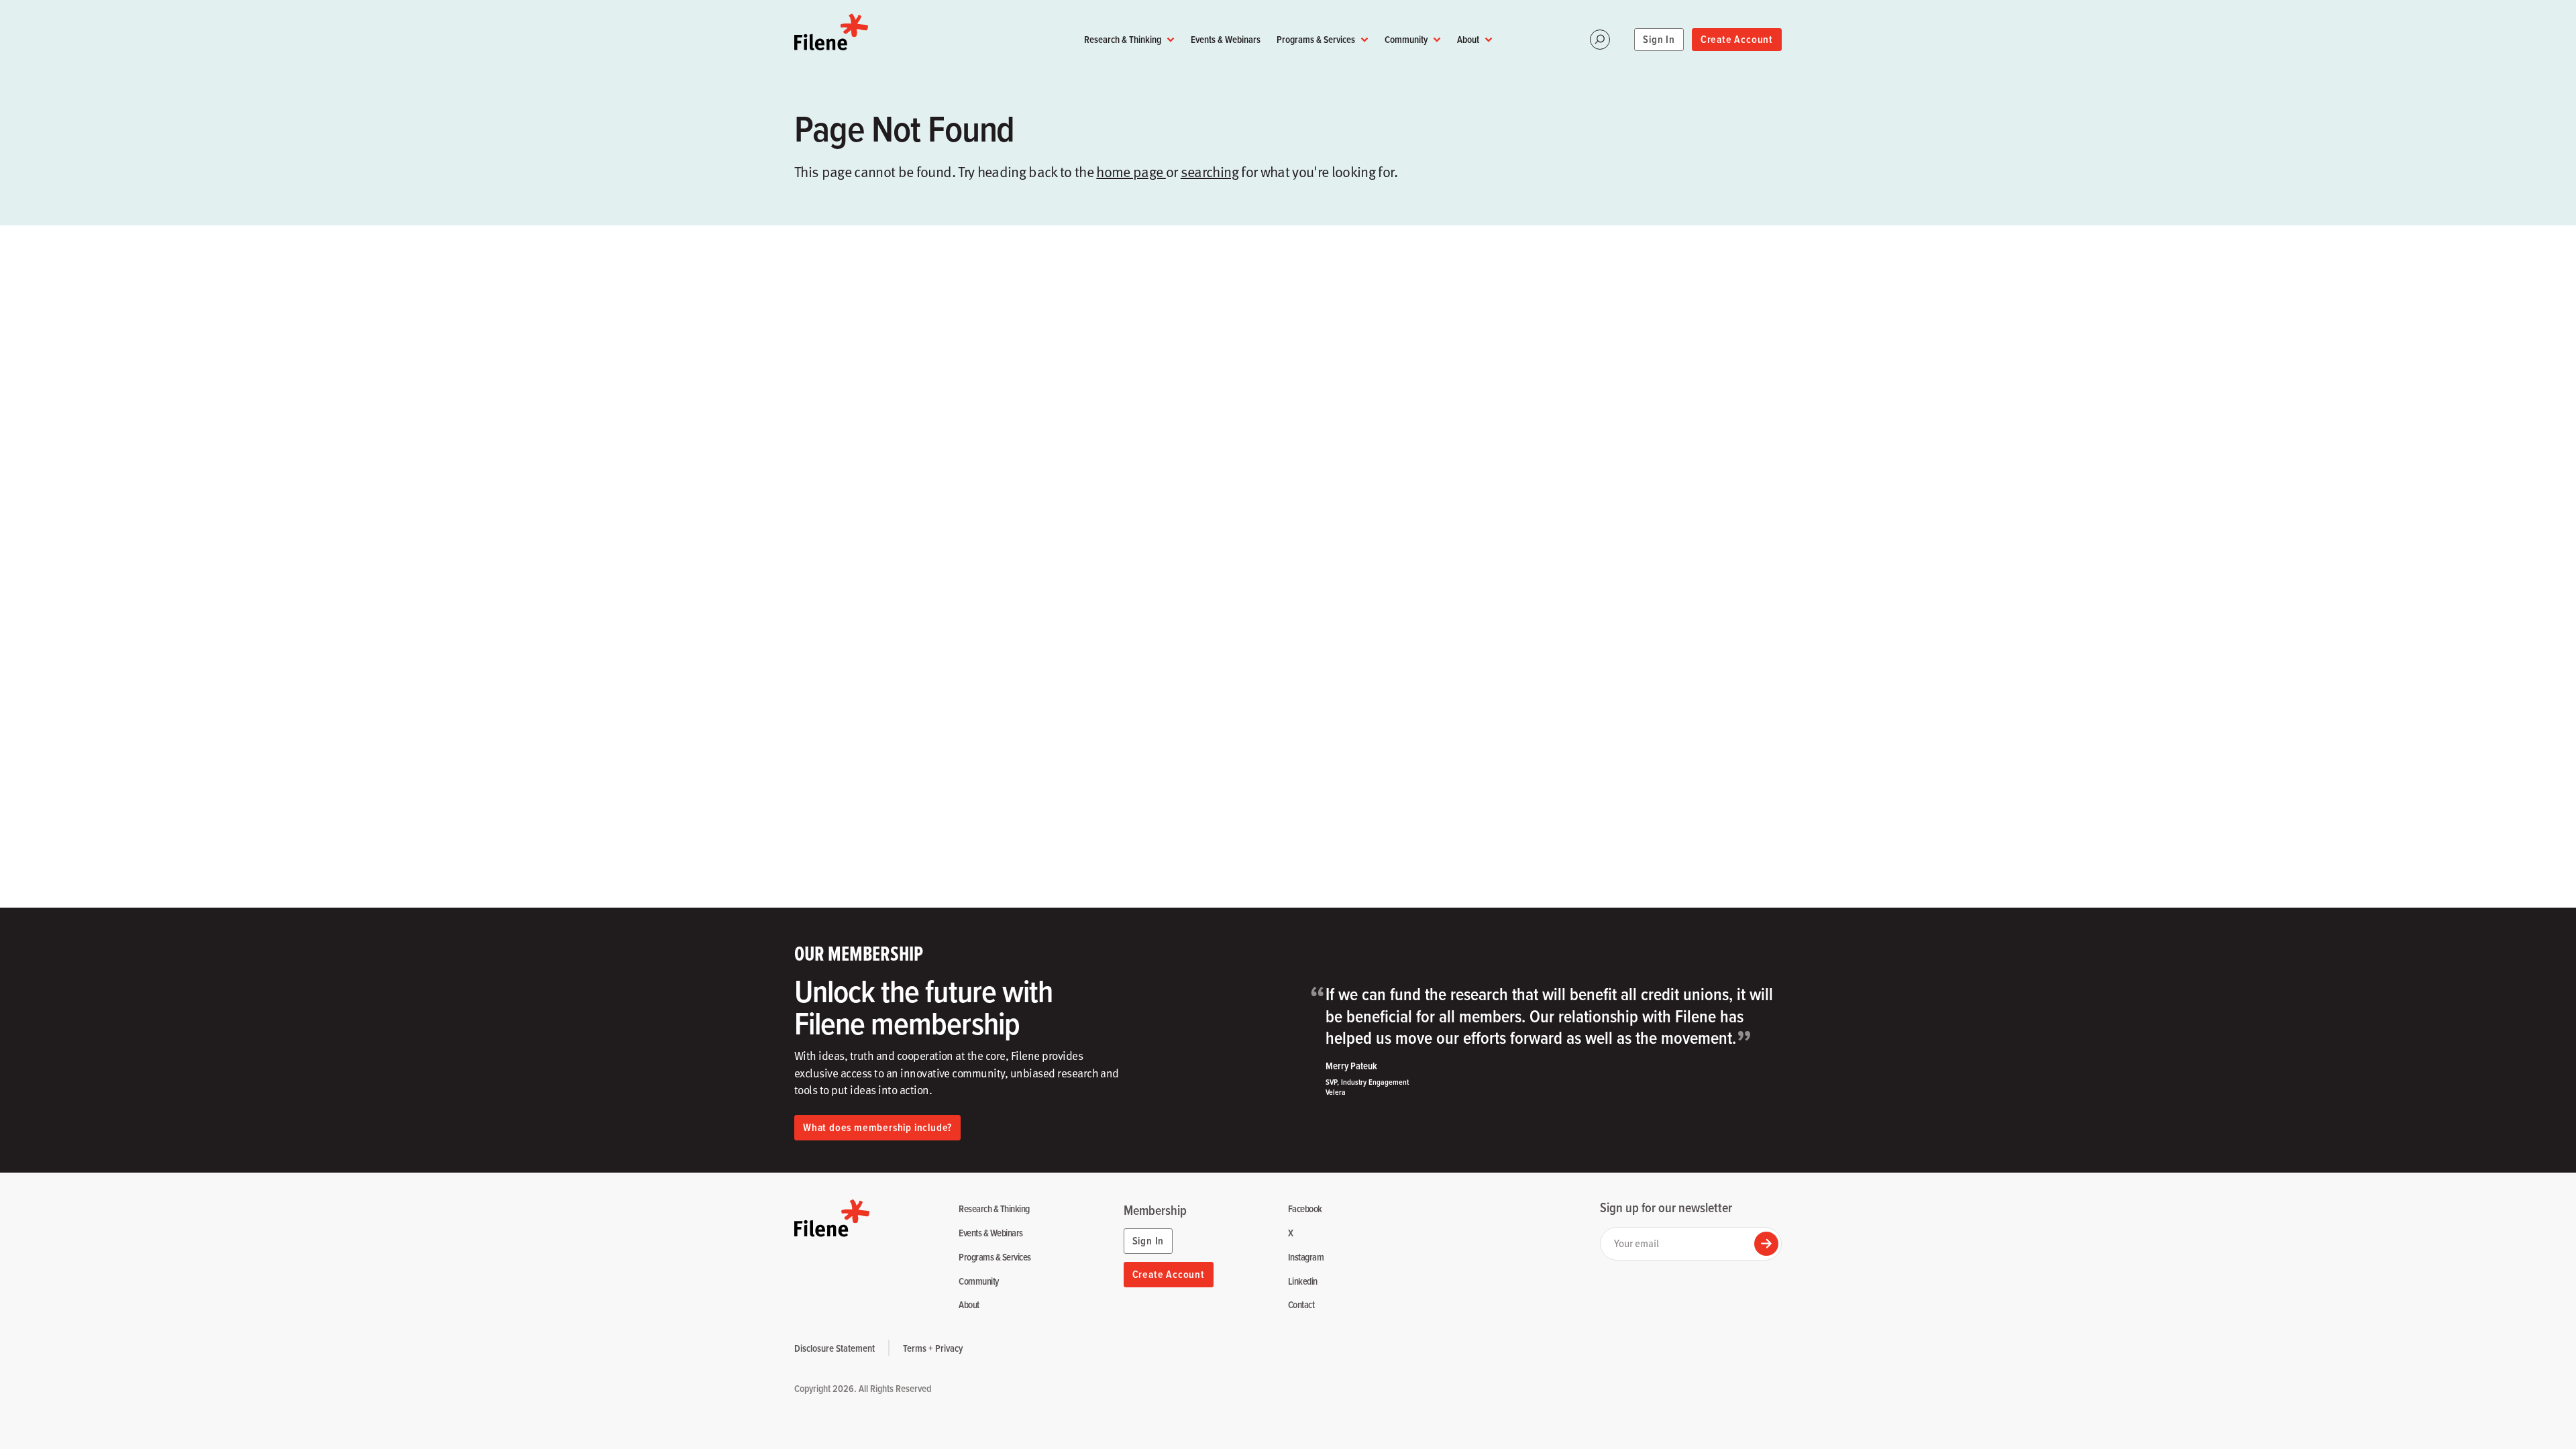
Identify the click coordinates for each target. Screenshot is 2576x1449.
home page (1131, 171)
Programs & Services (1316, 39)
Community (1406, 39)
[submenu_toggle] (1171, 40)
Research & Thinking (1123, 39)
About (1468, 39)
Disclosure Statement (835, 1348)
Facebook (1305, 1209)
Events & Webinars (1226, 39)
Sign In (1659, 39)
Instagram (1306, 1257)
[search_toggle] (1600, 40)
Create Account (1737, 39)
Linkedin (1303, 1282)
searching (1210, 171)
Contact (1301, 1305)
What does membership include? (877, 1127)
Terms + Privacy (933, 1348)
